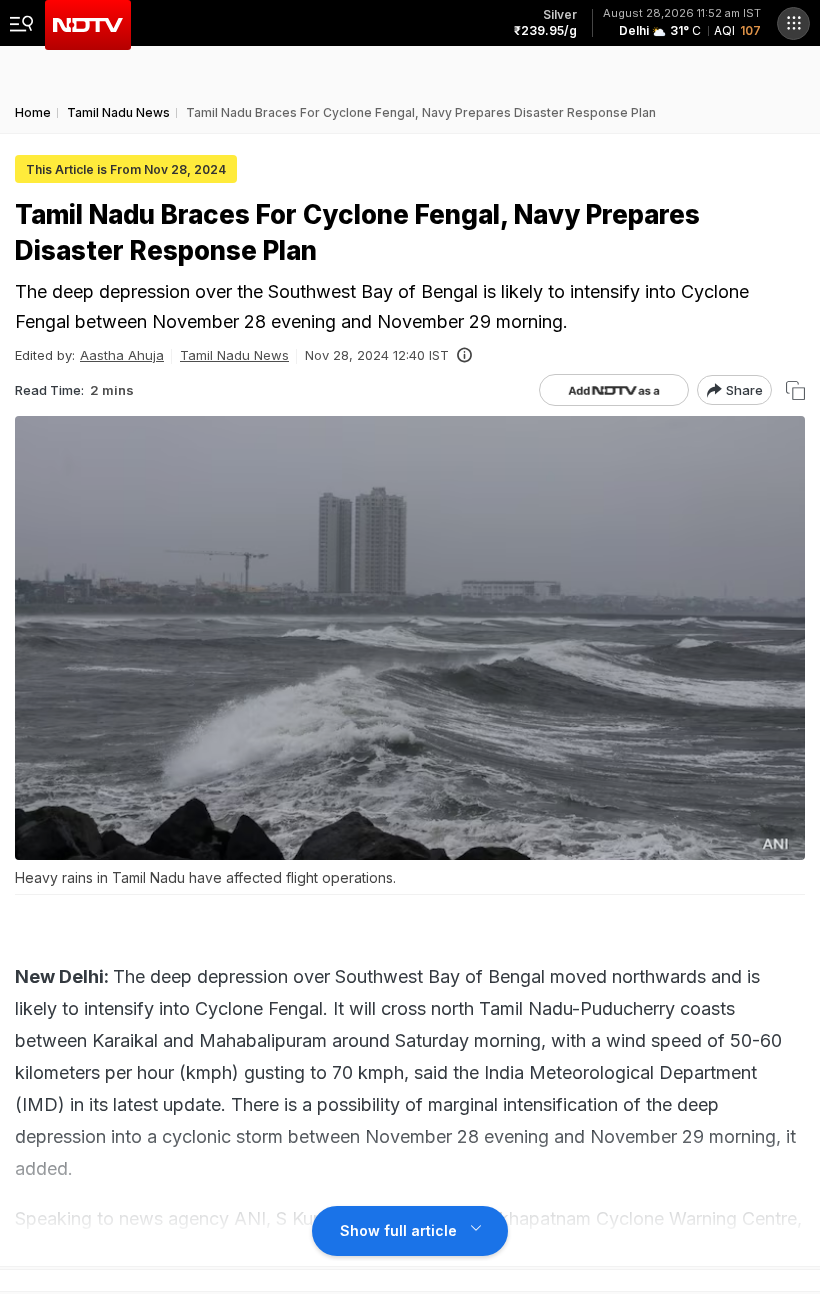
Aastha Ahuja (122, 355)
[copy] (795, 390)
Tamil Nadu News (234, 355)
